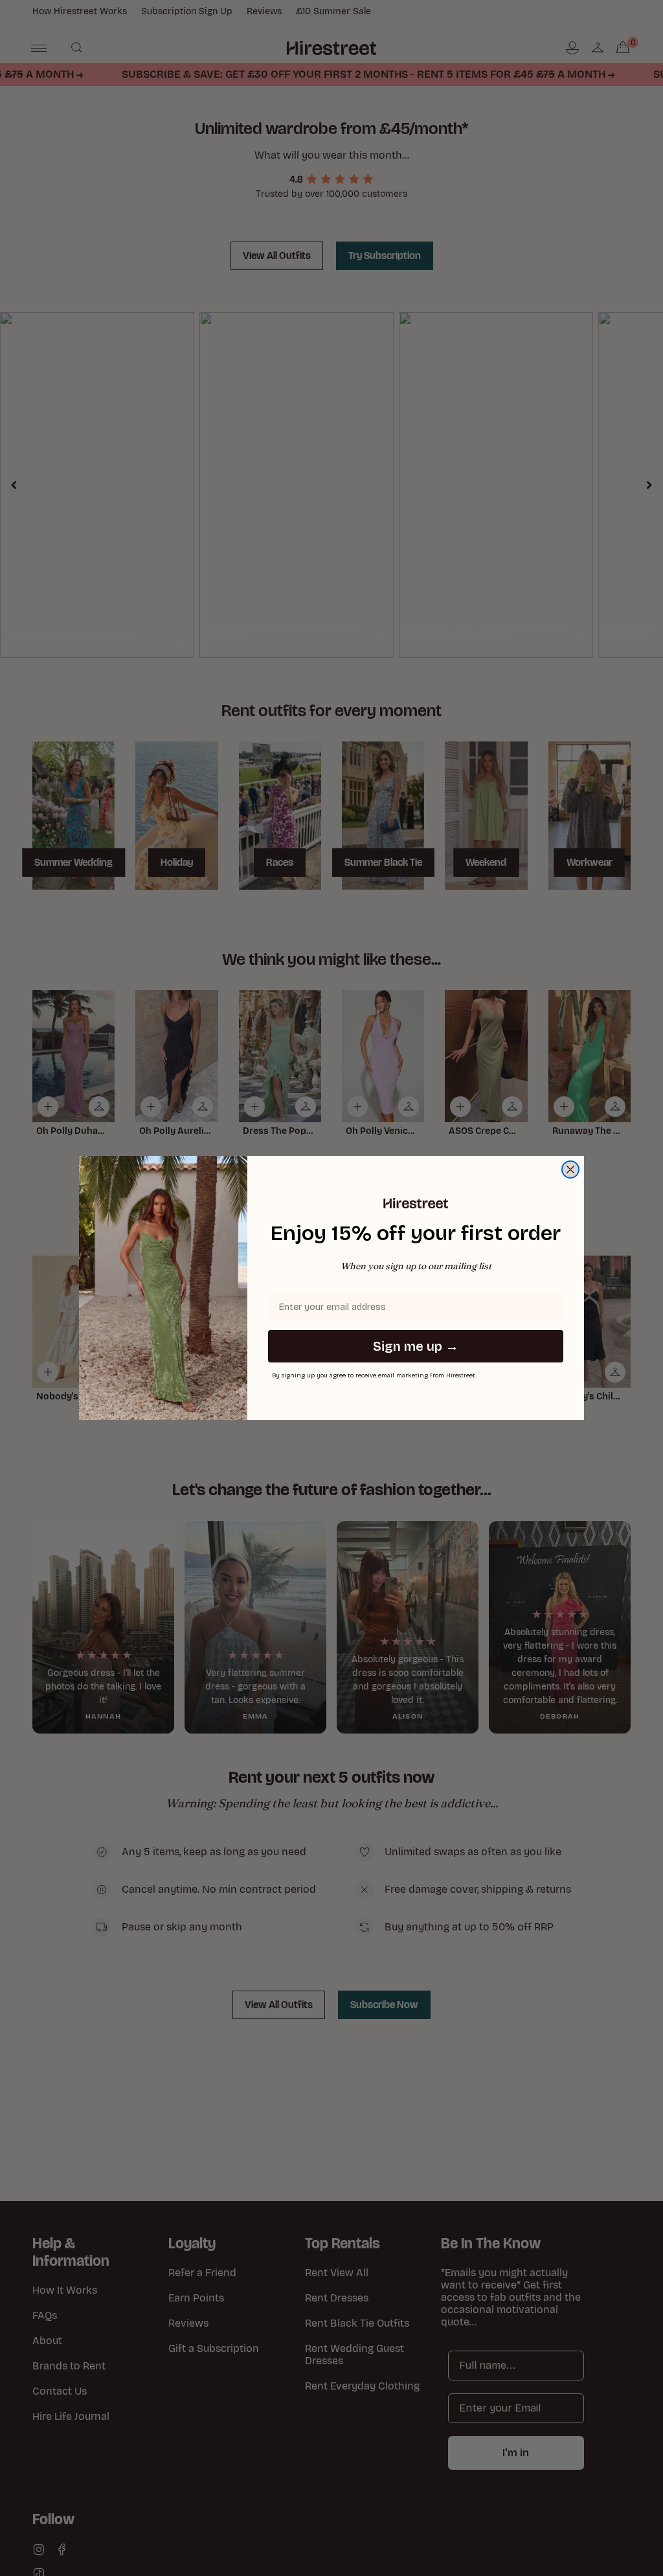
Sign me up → (416, 1346)
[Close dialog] (570, 1169)
